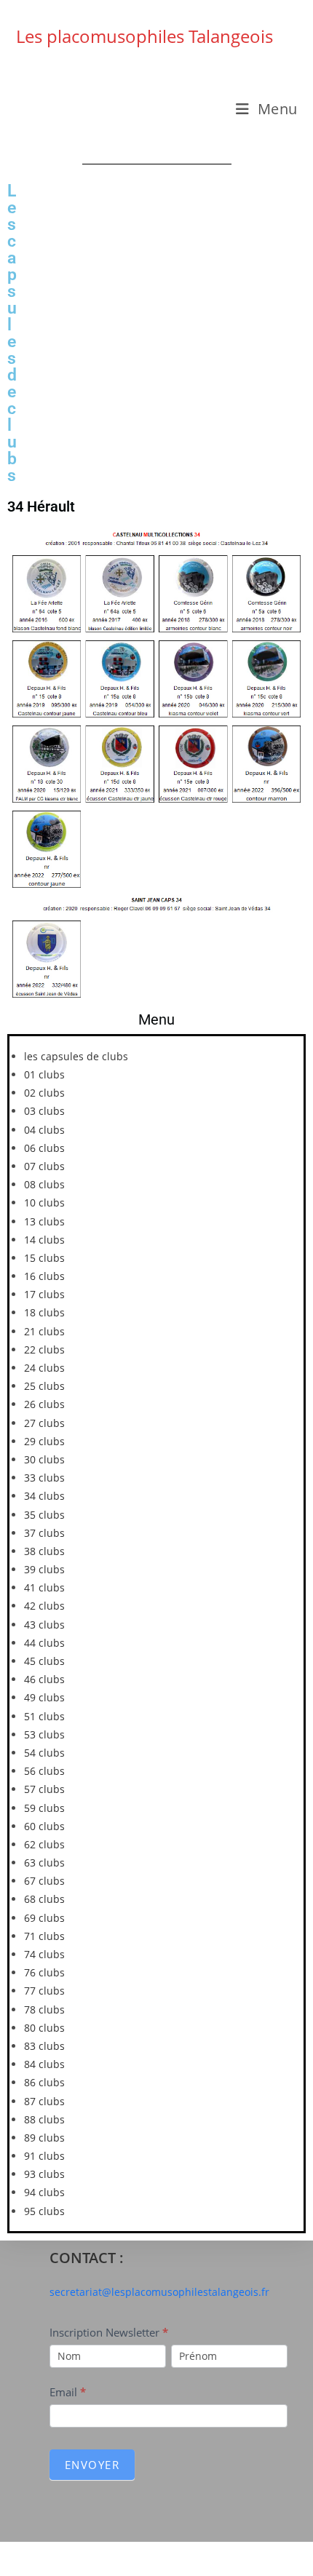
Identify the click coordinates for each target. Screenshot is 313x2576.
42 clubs (44, 1606)
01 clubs (44, 1074)
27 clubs (44, 1423)
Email (68, 2392)
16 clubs (44, 1276)
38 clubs (44, 1551)
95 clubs (44, 2211)
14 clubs (44, 1240)
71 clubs (44, 1936)
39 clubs (44, 1569)
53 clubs (44, 1734)
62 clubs (44, 1844)
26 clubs (44, 1404)
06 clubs (44, 1148)
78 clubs (44, 2009)
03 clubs (44, 1111)
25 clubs (44, 1386)
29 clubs (44, 1441)
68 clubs (44, 1899)
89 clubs (44, 2138)
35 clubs (44, 1515)
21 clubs (44, 1331)
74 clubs (44, 1954)
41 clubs (44, 1587)
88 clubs (44, 2119)
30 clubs (44, 1459)
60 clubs (44, 1826)
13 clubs (44, 1221)
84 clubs (44, 2064)
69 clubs (44, 1918)
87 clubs (44, 2101)
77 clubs (44, 1991)
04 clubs (44, 1130)
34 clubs (44, 1496)
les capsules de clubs (76, 1056)
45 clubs (44, 1661)
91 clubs (44, 2156)
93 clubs (44, 2174)
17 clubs (44, 1294)
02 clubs (44, 1093)
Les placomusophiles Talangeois (144, 36)
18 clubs (44, 1312)
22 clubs (44, 1349)
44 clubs (44, 1643)
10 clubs (44, 1202)
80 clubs (44, 2028)
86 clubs (44, 2082)
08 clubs (44, 1184)
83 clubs (44, 2046)
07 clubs (44, 1166)
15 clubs (44, 1258)
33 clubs (44, 1478)
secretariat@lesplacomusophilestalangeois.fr (159, 2292)
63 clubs (44, 1863)
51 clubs (44, 1716)
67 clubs (44, 1881)
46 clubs (44, 1679)
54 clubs (44, 1753)
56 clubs (44, 1771)
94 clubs (44, 2192)
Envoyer (92, 2465)
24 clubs (44, 1368)
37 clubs (44, 1533)
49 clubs (44, 1697)
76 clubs (44, 1972)
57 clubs (44, 1789)
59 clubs (44, 1808)
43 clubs (44, 1625)
